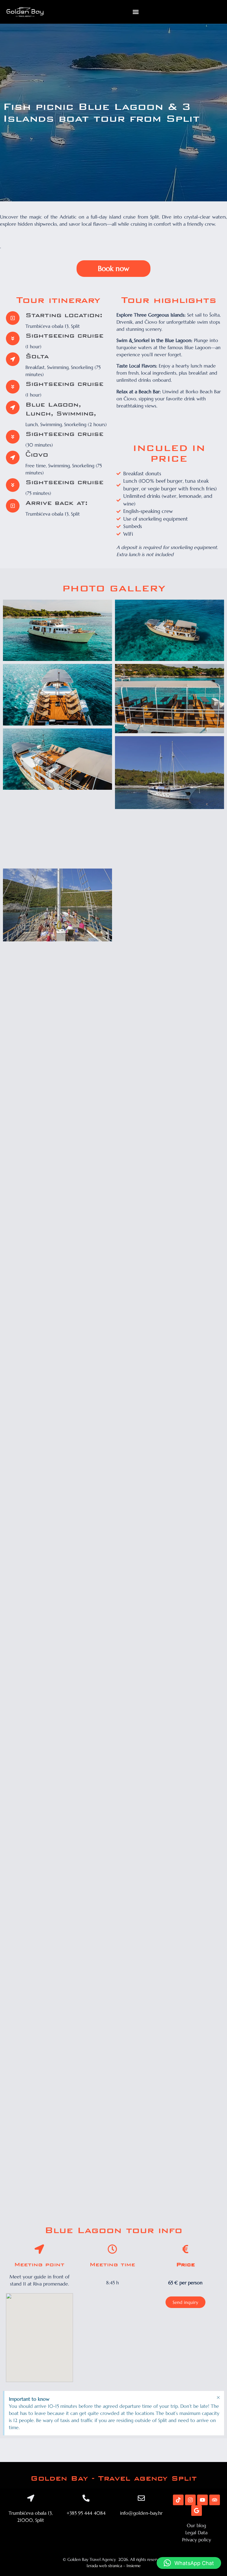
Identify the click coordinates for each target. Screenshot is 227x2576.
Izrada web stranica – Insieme (114, 2566)
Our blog (196, 2525)
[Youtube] (202, 2500)
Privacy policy (197, 2540)
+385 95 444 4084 (86, 2513)
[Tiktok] (178, 2500)
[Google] (197, 2511)
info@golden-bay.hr (141, 2513)
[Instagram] (190, 2500)
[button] (136, 12)
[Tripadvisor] (215, 2500)
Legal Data (196, 2532)
